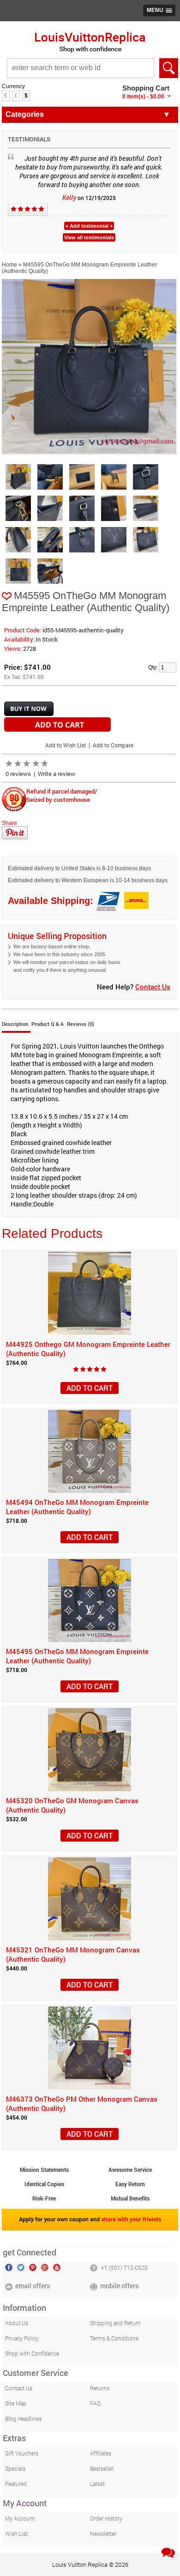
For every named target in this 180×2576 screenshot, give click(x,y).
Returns (100, 2388)
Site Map (16, 2403)
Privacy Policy (22, 2338)
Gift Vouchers (22, 2453)
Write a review (57, 774)
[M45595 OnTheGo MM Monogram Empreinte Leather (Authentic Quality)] (89, 452)
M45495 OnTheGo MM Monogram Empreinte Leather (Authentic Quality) (77, 1656)
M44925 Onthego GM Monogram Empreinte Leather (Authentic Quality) (88, 1349)
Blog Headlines (23, 2418)
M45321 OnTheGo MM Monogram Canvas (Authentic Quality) (73, 1954)
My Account (20, 2518)
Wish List (16, 2534)
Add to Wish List (66, 745)
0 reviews (18, 774)
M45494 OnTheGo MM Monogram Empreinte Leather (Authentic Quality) (77, 1507)
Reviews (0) (81, 1024)
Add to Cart (90, 1388)
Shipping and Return (115, 2323)
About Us (17, 2323)
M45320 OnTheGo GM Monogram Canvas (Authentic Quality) (72, 1805)
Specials (15, 2468)
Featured (16, 2484)
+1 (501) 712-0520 (124, 2267)
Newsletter (103, 2534)
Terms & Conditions (114, 2338)
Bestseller (102, 2468)
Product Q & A (48, 1024)
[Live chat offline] (168, 2553)
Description (15, 1024)
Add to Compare (113, 745)
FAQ (95, 2403)
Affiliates (101, 2453)
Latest (97, 2484)
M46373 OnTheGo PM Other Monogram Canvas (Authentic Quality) (82, 2103)
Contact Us (153, 987)
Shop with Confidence (32, 2353)
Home (9, 265)
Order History (106, 2518)
